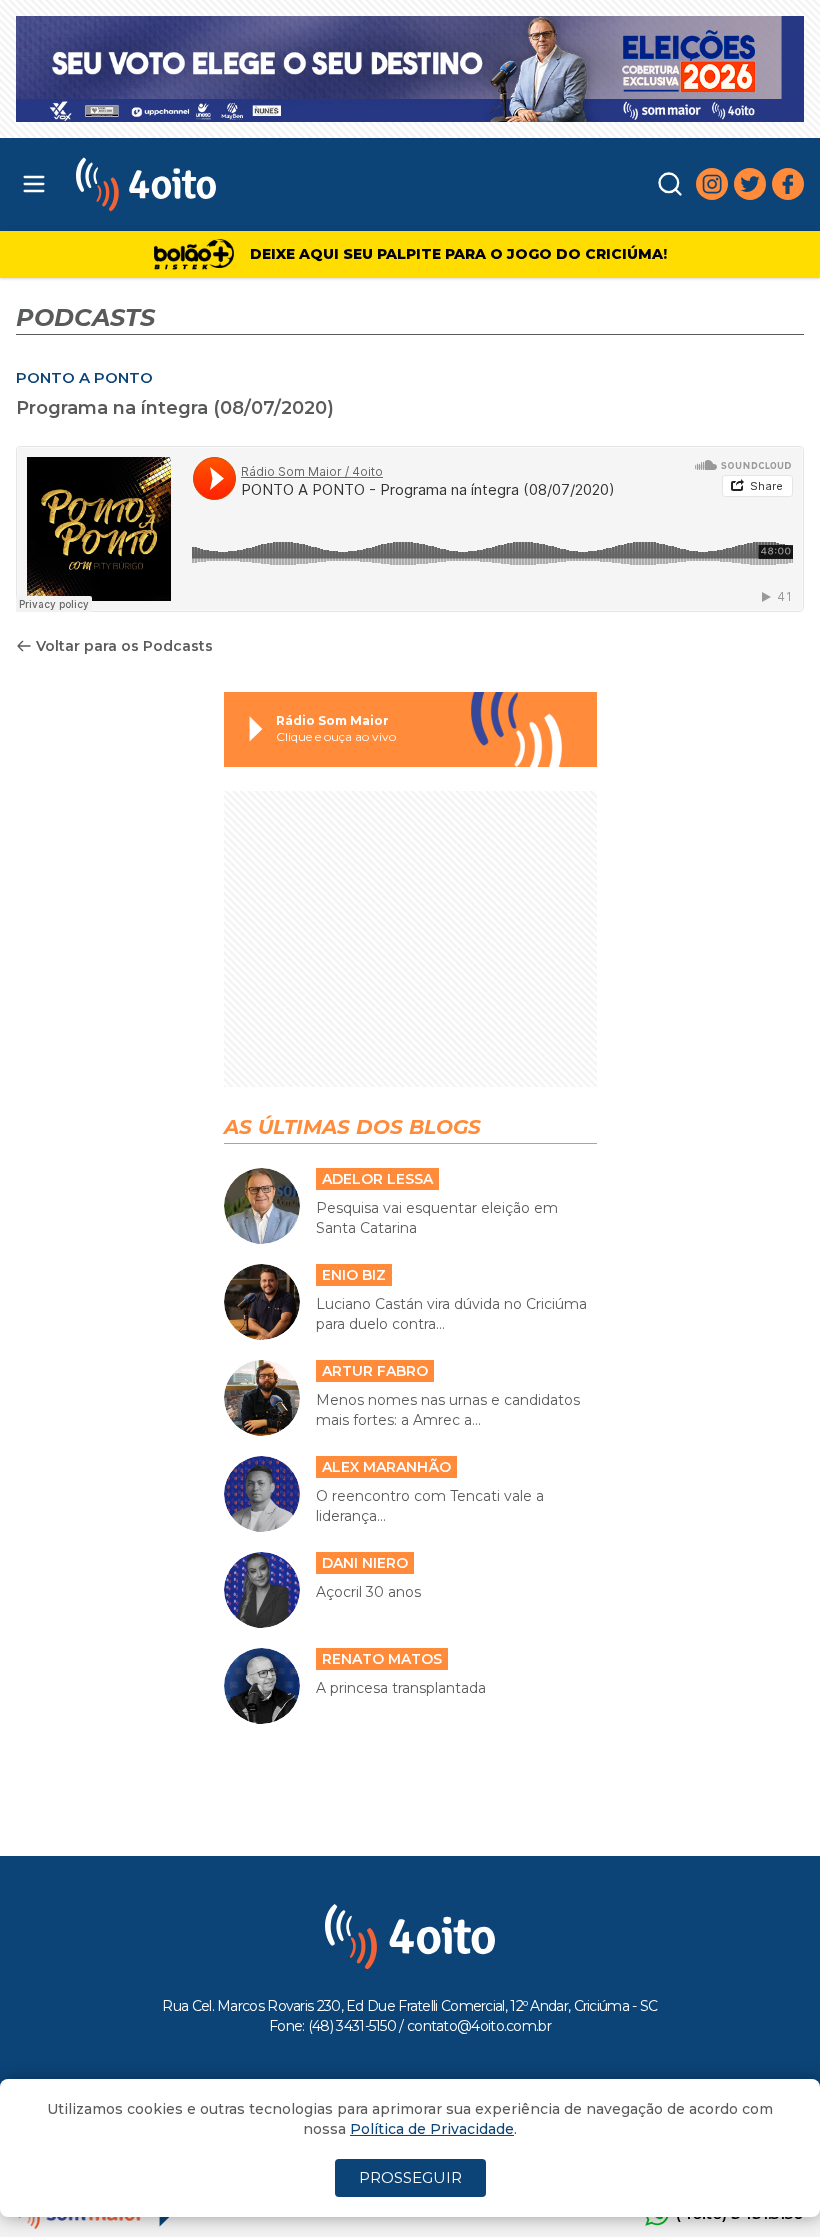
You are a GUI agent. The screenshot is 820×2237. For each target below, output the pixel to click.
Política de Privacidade (432, 2129)
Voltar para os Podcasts (124, 646)
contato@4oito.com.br (479, 2026)
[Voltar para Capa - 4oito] (248, 184)
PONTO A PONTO (84, 377)
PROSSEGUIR (410, 2177)
